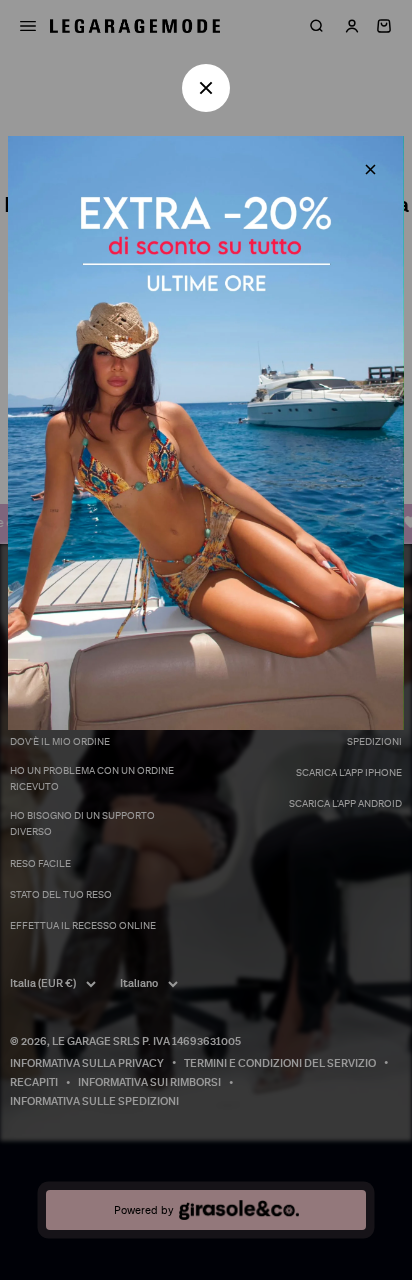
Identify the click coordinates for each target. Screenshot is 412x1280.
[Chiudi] (370, 169)
